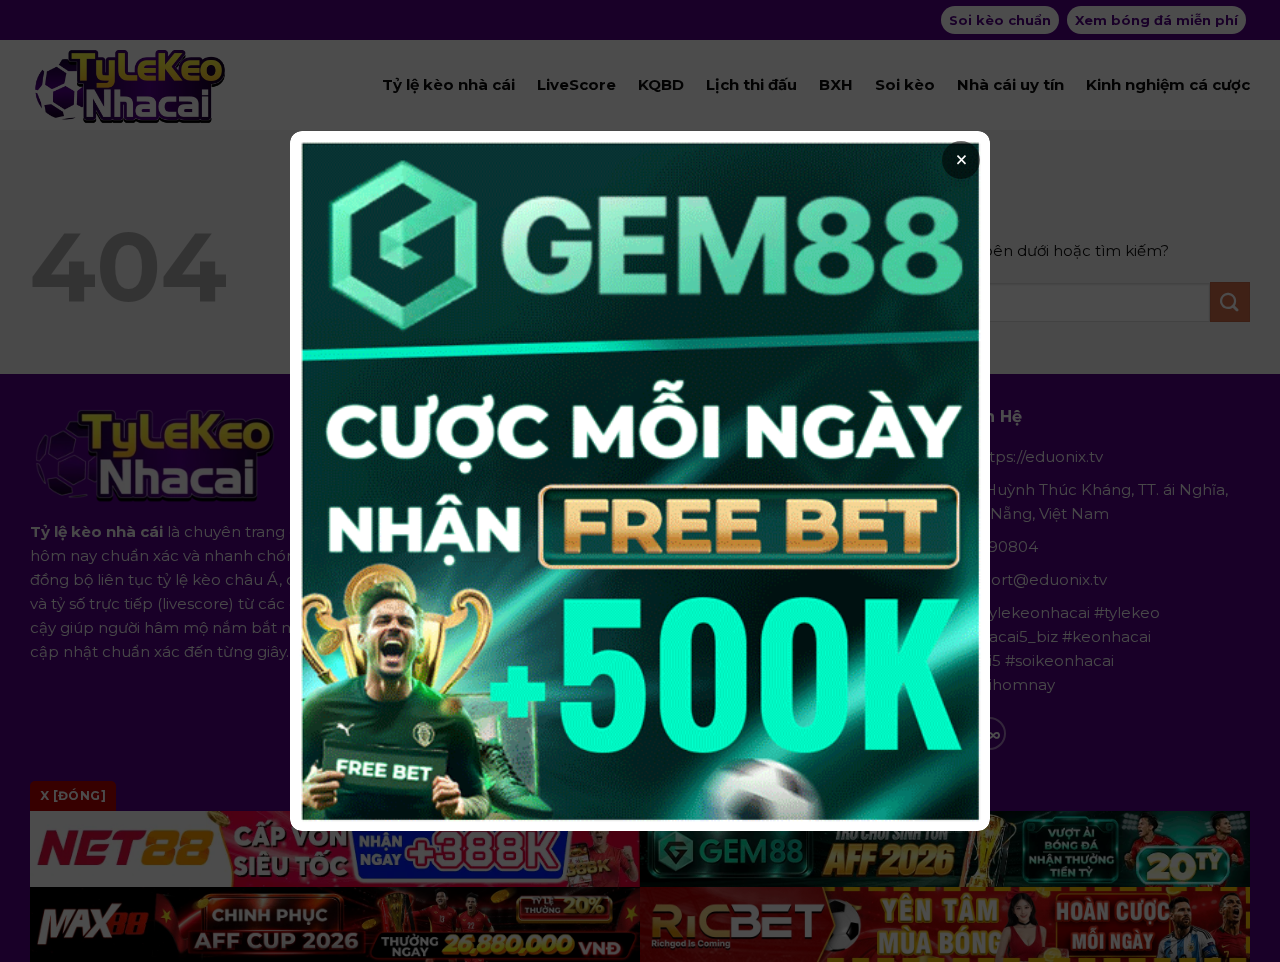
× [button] (961, 160)
